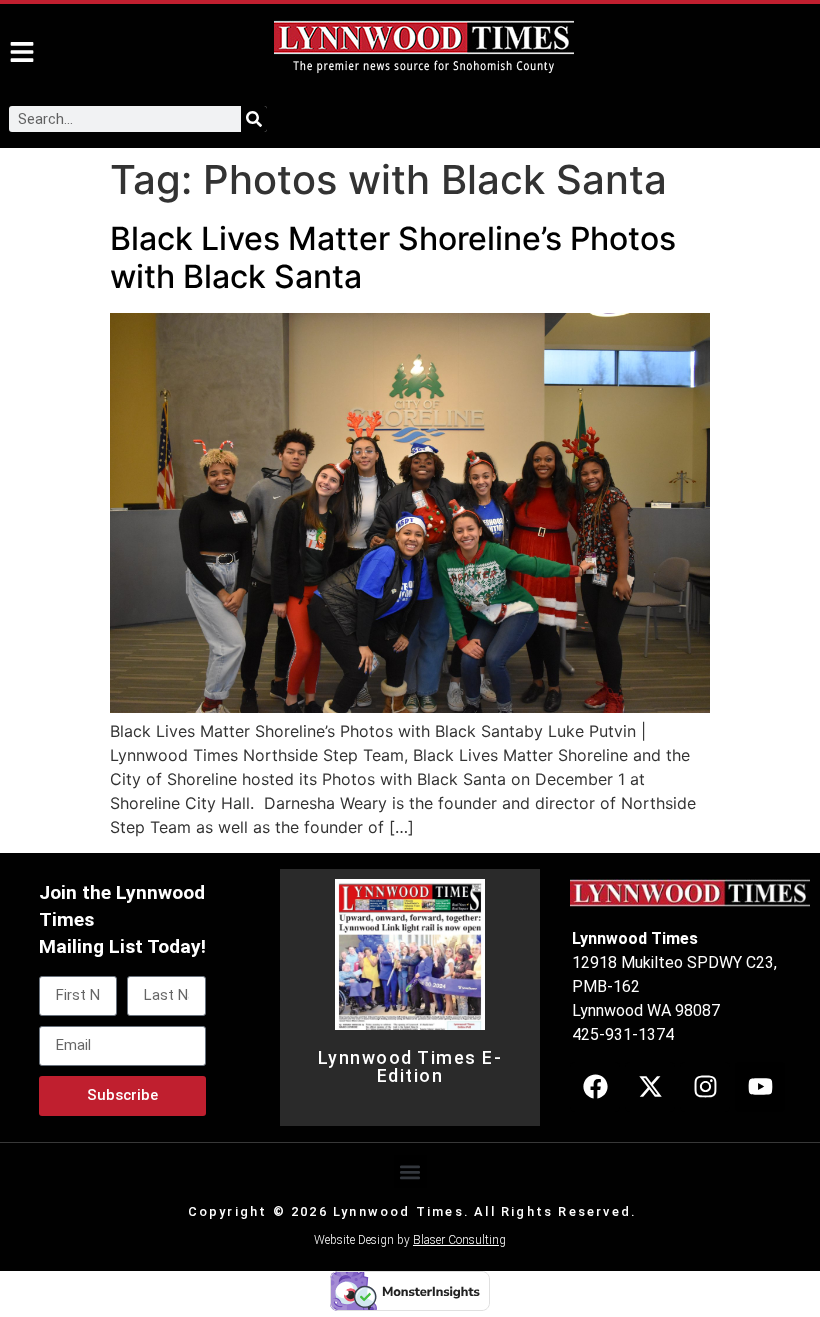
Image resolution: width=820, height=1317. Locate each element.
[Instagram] (705, 1087)
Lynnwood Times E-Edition (410, 1067)
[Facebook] (595, 1087)
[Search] (254, 119)
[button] (410, 1171)
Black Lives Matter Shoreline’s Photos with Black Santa (393, 257)
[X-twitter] (650, 1087)
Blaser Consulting (459, 1240)
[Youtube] (760, 1087)
